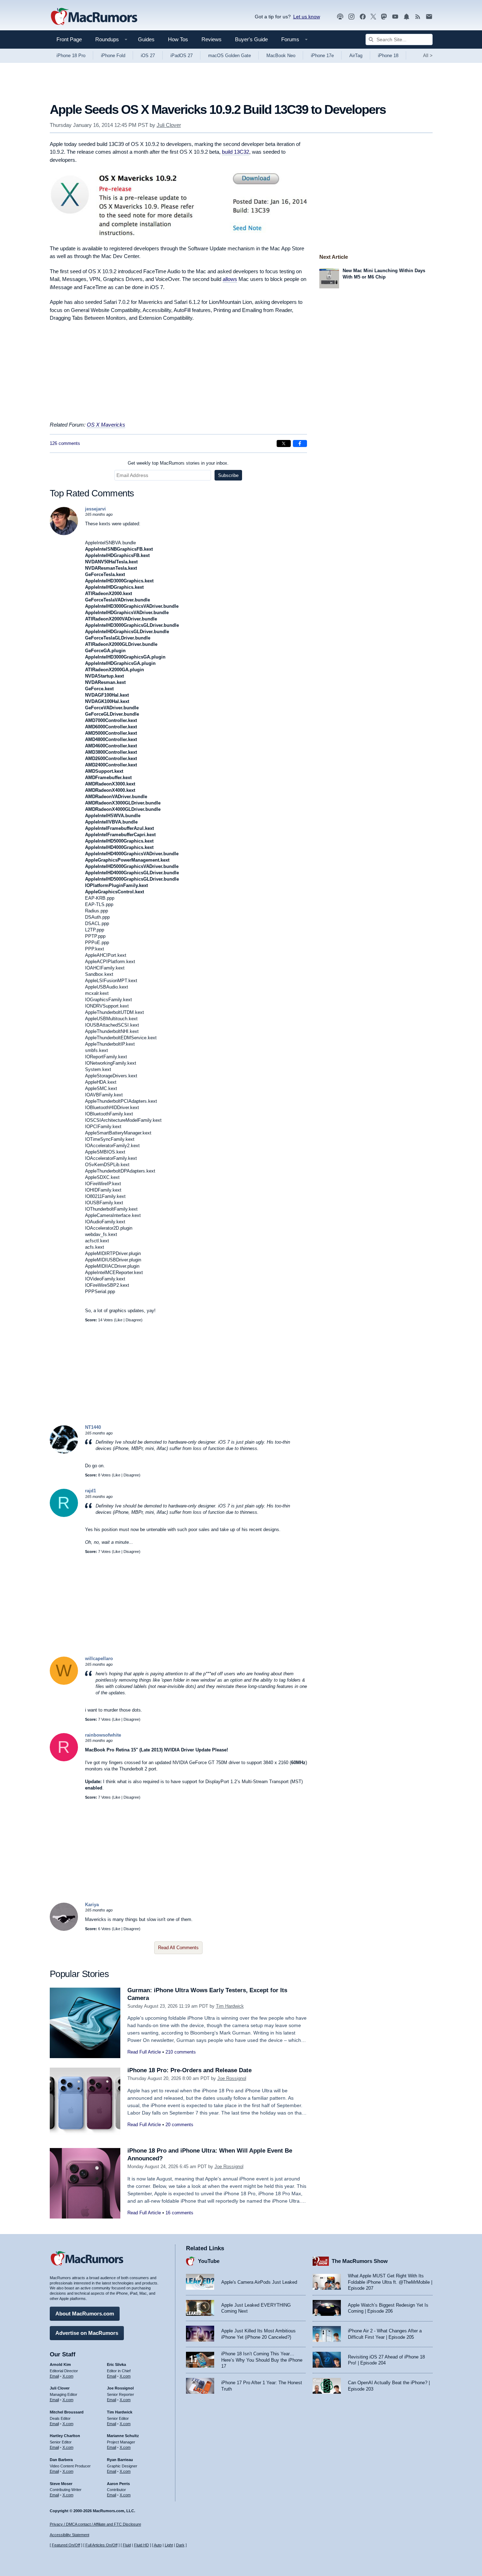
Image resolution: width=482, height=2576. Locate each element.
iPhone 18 (388, 56)
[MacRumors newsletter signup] (429, 17)
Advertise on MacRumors (87, 2333)
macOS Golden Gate (230, 56)
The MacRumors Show (360, 2261)
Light (169, 2545)
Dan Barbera (61, 2460)
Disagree (133, 1320)
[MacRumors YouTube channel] (395, 17)
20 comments (179, 2125)
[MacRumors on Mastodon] (384, 17)
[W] (64, 1683)
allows (230, 279)
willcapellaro (99, 1659)
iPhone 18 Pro (71, 56)
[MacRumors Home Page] (94, 17)
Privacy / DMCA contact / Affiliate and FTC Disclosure (95, 2524)
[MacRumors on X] (373, 17)
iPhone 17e (322, 56)
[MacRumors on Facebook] (363, 17)
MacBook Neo (281, 56)
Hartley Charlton (65, 2436)
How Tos (178, 39)
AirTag (356, 56)
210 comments (181, 2052)
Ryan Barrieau (120, 2460)
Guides (146, 39)
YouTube (209, 2261)
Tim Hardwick (230, 2006)
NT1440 (93, 1427)
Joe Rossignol (232, 2078)
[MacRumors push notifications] (406, 17)
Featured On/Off (66, 2545)
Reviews (212, 39)
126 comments (65, 443)
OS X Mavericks (106, 425)
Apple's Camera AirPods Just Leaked (259, 2282)
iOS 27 (148, 56)
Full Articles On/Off (101, 2545)
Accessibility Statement (70, 2535)
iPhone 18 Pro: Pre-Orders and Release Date (189, 2070)
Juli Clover (169, 125)
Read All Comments (178, 1948)
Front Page (69, 39)
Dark (180, 2545)
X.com (68, 2376)
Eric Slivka (116, 2364)
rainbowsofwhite (103, 1735)
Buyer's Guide (251, 39)
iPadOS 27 (182, 56)
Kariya (92, 1905)
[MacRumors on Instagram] (351, 17)
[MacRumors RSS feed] (418, 17)
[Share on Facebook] (300, 443)
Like (119, 1320)
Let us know (307, 17)
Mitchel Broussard (67, 2412)
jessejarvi (95, 509)
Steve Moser (61, 2484)
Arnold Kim (60, 2364)
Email (54, 2376)
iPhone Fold (113, 56)
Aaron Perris (118, 2484)
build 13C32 (236, 152)
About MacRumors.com (85, 2314)
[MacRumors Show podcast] (340, 17)
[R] (64, 1515)
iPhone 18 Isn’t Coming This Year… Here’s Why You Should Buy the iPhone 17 (262, 2360)
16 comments (179, 2213)
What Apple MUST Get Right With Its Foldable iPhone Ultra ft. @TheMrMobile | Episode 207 (390, 2282)
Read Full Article (144, 2052)
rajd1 (91, 1491)
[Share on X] (284, 443)
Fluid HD (141, 2545)
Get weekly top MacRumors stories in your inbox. (178, 463)
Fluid (127, 2545)
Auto (158, 2545)
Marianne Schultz (123, 2436)
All (428, 56)
